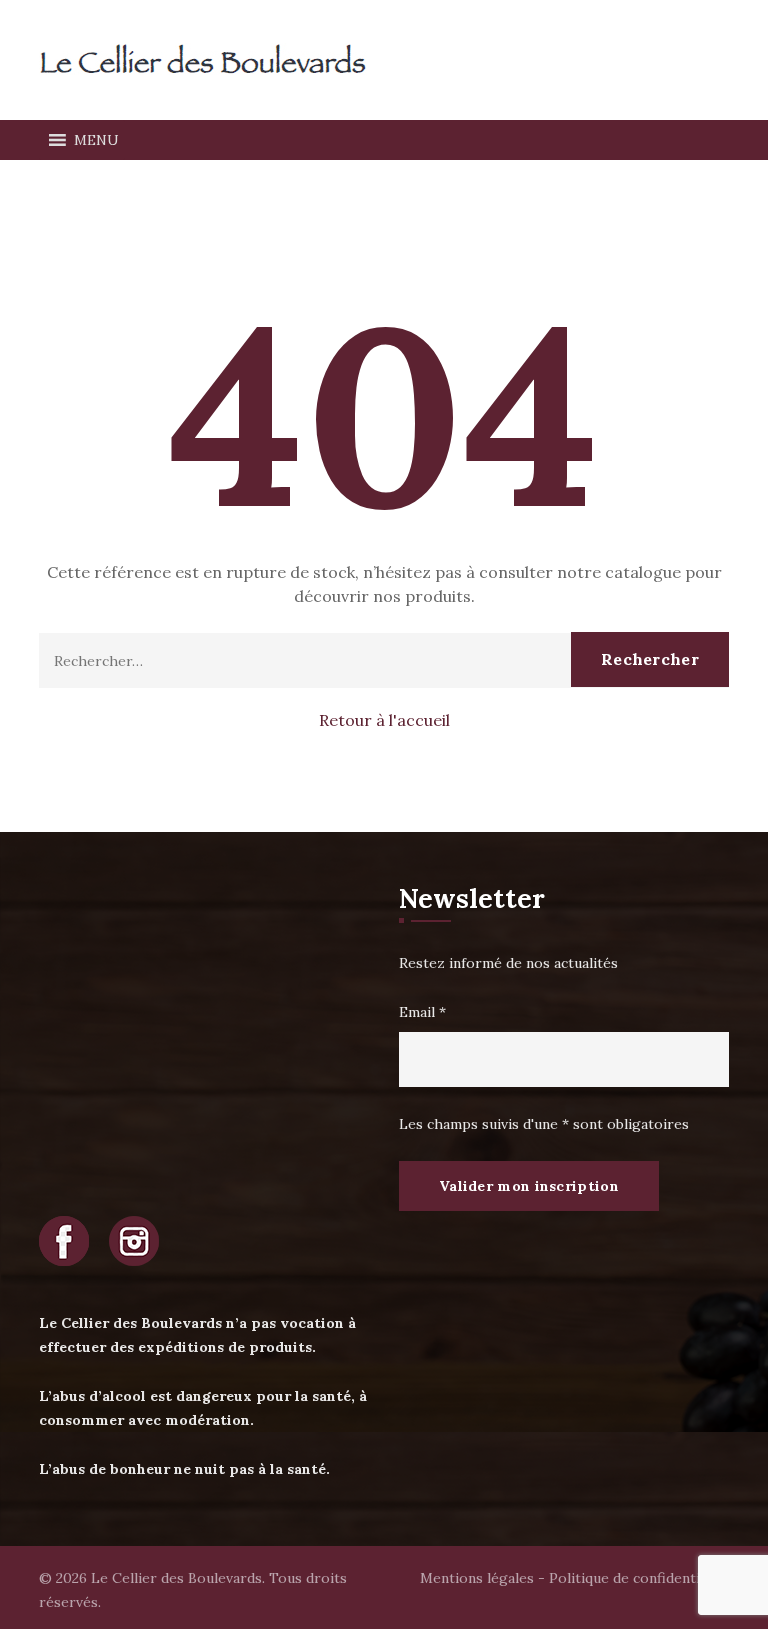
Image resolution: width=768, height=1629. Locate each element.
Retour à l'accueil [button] (384, 720)
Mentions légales (477, 1578)
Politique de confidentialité (639, 1578)
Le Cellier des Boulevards (176, 1578)
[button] (96, 140)
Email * (422, 1012)
